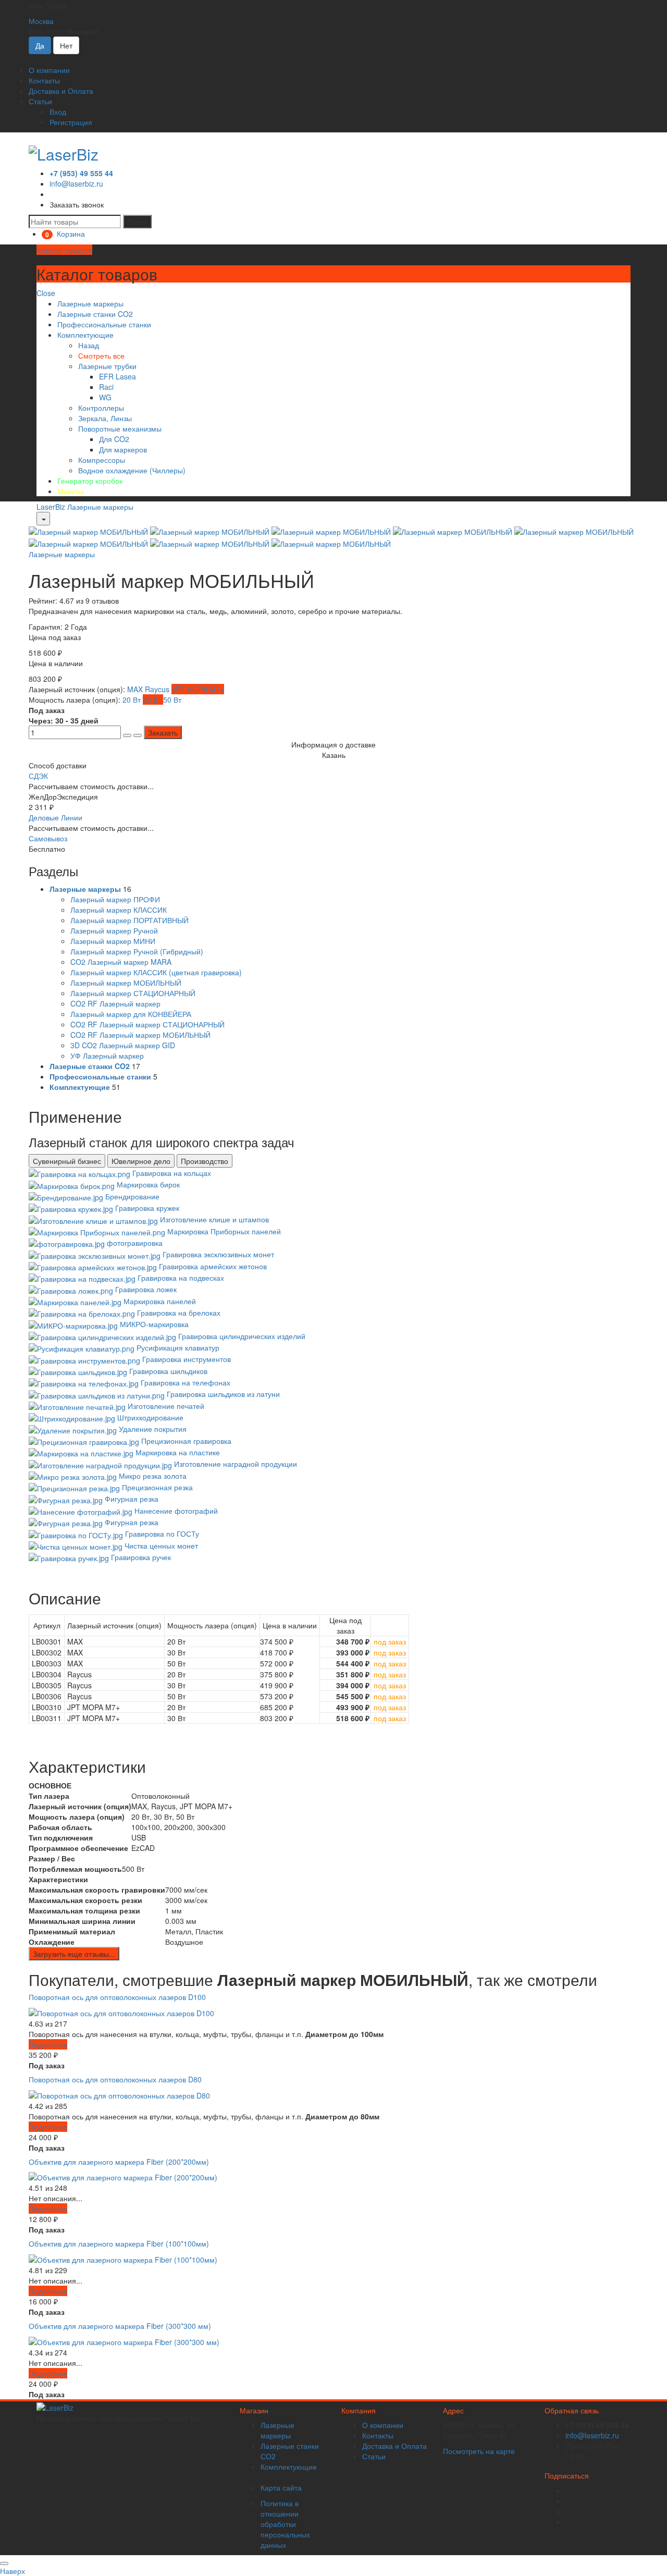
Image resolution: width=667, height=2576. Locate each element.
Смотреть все (101, 355)
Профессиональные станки (104, 324)
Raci (106, 387)
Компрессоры (102, 460)
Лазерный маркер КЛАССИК (119, 910)
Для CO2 (114, 439)
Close (46, 293)
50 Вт (172, 700)
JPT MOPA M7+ (198, 689)
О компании (49, 70)
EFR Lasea (118, 376)
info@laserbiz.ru (76, 183)
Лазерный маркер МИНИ (113, 941)
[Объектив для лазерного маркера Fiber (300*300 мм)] (124, 2340)
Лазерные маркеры (90, 303)
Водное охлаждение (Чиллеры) (132, 470)
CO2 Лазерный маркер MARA (121, 962)
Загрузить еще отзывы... (74, 1954)
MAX (136, 689)
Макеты (70, 491)
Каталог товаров (64, 250)
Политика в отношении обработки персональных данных (285, 2524)
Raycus (158, 689)
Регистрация (71, 122)
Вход (58, 112)
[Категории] (43, 519)
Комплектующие (85, 335)
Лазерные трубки (107, 366)
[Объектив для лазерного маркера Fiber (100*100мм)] (123, 2259)
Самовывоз (48, 838)
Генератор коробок (90, 481)
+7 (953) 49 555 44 (81, 173)
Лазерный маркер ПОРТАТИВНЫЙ (129, 920)
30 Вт (153, 700)
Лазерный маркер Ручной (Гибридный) (137, 951)
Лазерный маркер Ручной (114, 930)
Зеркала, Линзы (105, 418)
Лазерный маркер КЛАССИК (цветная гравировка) (156, 972)
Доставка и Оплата (61, 91)
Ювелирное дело (141, 1161)
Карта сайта (281, 2487)
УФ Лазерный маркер (107, 1056)
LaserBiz (51, 507)
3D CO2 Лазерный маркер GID (123, 1045)
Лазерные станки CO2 (95, 314)
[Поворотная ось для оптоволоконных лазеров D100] (121, 2012)
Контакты (44, 80)
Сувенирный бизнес (67, 1161)
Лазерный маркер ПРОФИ (115, 899)
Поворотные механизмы (120, 428)
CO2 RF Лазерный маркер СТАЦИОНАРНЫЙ (147, 1024)
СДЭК (38, 776)
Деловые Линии (55, 817)
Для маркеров (123, 449)
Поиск (137, 222)
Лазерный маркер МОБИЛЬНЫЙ (126, 983)
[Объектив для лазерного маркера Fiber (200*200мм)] (123, 2176)
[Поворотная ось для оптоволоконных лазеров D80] (119, 2094)
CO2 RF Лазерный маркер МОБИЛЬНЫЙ (140, 1035)
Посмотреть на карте (479, 2451)
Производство (205, 1161)
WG (105, 397)
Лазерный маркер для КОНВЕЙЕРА (131, 1014)
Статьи (40, 101)
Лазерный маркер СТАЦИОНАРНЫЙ (133, 993)
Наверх (13, 2571)
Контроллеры (101, 408)
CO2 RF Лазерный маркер (115, 1003)
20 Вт (133, 700)
